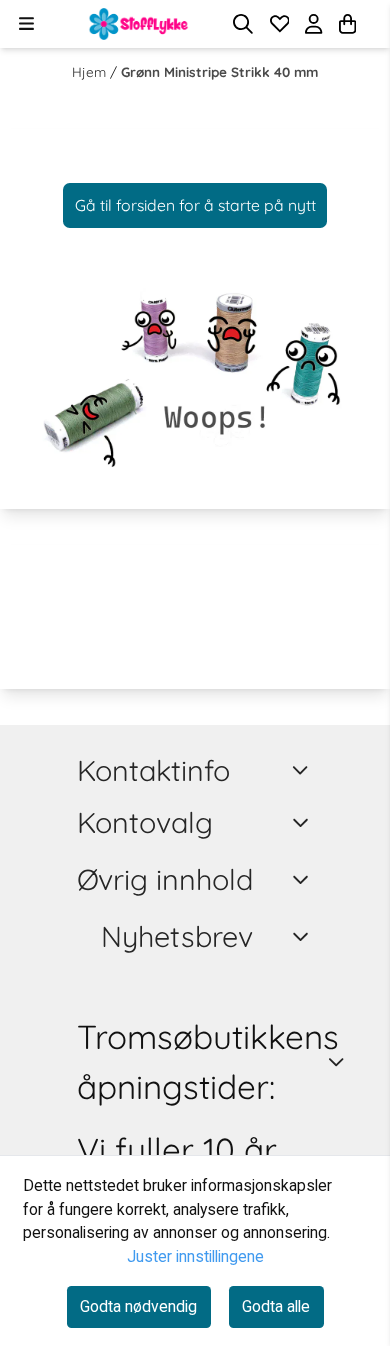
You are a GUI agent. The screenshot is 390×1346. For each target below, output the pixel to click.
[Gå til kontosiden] (372, 24)
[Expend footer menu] (303, 823)
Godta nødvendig (138, 1306)
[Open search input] (243, 24)
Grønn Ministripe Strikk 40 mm (219, 71)
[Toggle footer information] (304, 770)
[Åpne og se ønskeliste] (280, 24)
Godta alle (276, 1306)
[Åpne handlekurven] (347, 24)
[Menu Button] (26, 23)
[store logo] (139, 24)
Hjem (91, 71)
